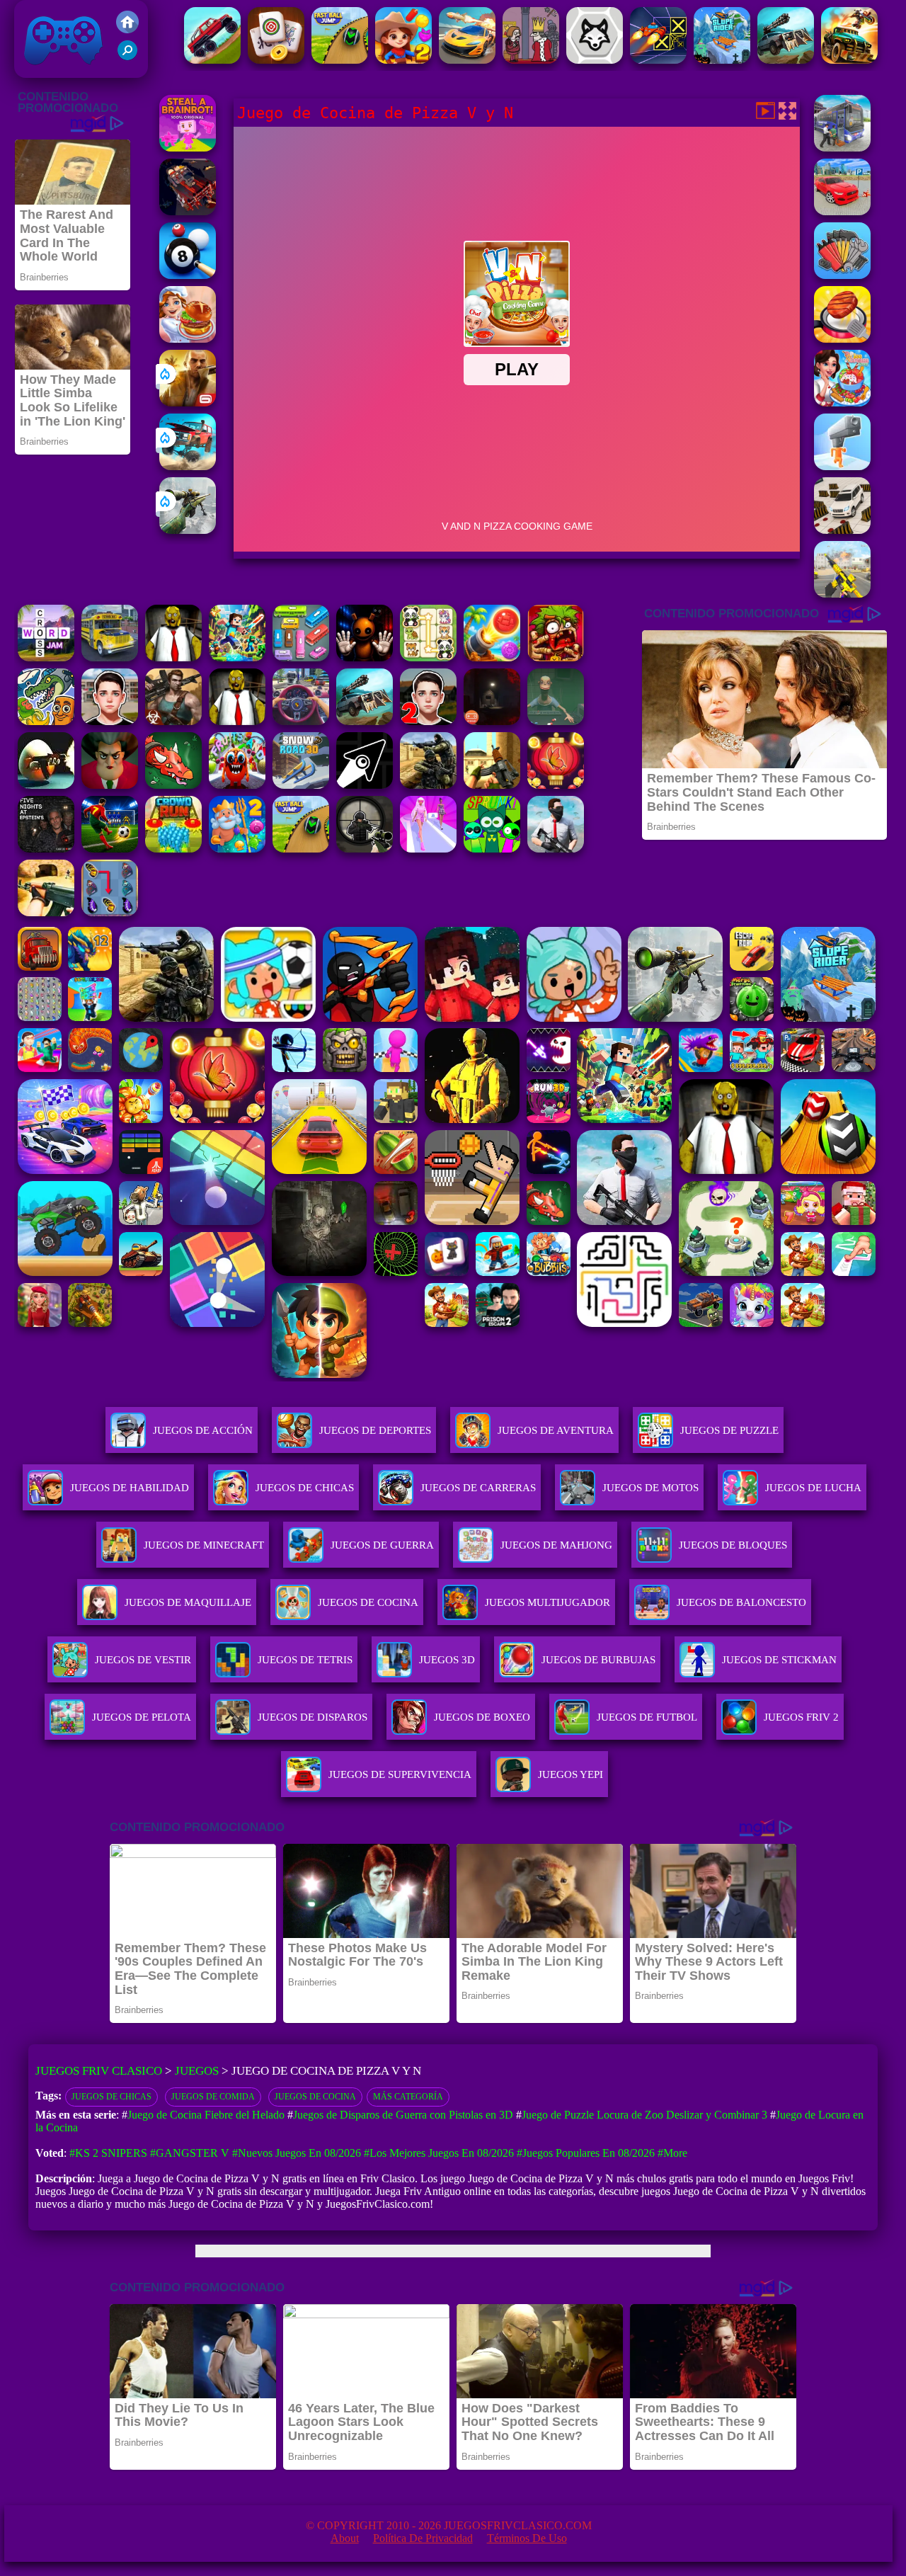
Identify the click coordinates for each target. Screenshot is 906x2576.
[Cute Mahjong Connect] (428, 657)
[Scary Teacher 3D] (110, 785)
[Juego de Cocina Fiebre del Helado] (842, 403)
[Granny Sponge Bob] (173, 657)
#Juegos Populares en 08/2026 (586, 2153)
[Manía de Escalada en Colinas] (212, 60)
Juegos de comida (213, 2097)
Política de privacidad (423, 2538)
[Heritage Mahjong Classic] (276, 60)
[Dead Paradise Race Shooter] (849, 60)
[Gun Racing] (467, 60)
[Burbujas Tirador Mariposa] (556, 785)
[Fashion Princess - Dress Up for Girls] (428, 849)
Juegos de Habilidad (130, 1488)
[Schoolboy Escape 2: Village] (428, 721)
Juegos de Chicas (305, 1488)
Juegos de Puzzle (729, 1430)
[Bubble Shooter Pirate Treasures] (492, 657)
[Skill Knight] (173, 785)
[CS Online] (428, 785)
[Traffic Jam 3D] (301, 721)
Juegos (197, 2071)
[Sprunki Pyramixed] (492, 849)
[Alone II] (492, 721)
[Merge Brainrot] (46, 721)
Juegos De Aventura (556, 1430)
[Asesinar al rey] (531, 60)
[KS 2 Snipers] (188, 530)
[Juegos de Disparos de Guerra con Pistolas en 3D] (842, 594)
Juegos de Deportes (375, 1430)
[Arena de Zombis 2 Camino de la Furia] (188, 211)
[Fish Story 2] (237, 849)
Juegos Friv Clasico (47, 19)
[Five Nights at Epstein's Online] (46, 849)
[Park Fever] (301, 657)
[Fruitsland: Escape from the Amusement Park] (237, 785)
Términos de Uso (527, 2538)
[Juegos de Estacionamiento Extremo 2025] (842, 211)
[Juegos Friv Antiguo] (127, 29)
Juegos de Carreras (478, 1488)
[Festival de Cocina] (188, 339)
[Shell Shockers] (46, 785)
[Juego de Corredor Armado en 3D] (842, 466)
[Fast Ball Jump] (340, 60)
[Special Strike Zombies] (173, 721)
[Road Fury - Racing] (188, 466)
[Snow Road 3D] (301, 785)
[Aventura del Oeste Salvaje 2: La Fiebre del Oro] (403, 60)
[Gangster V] (188, 403)
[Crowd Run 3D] (173, 849)
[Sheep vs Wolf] (595, 60)
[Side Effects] (556, 721)
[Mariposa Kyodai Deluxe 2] (110, 912)
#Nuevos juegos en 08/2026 (297, 2153)
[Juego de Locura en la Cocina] (842, 339)
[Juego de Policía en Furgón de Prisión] (842, 148)
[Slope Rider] (722, 60)
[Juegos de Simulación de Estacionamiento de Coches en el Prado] (842, 530)
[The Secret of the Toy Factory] (365, 657)
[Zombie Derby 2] (786, 60)
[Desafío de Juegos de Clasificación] (842, 275)
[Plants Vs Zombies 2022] (556, 657)
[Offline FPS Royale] (556, 849)
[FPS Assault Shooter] (492, 785)
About (345, 2538)
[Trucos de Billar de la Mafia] (188, 275)
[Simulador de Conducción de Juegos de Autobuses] (110, 657)
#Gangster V (190, 2153)
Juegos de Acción (203, 1430)
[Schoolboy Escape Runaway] (110, 721)
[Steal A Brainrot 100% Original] (188, 148)
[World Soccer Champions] (110, 849)
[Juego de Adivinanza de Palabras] (46, 657)
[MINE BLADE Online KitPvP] (237, 657)
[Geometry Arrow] (365, 785)
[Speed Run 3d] (658, 60)
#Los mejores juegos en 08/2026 (439, 2153)
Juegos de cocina (315, 2097)
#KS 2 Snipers (108, 2153)
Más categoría (408, 2097)
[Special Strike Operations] (46, 912)
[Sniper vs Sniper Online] (365, 849)
